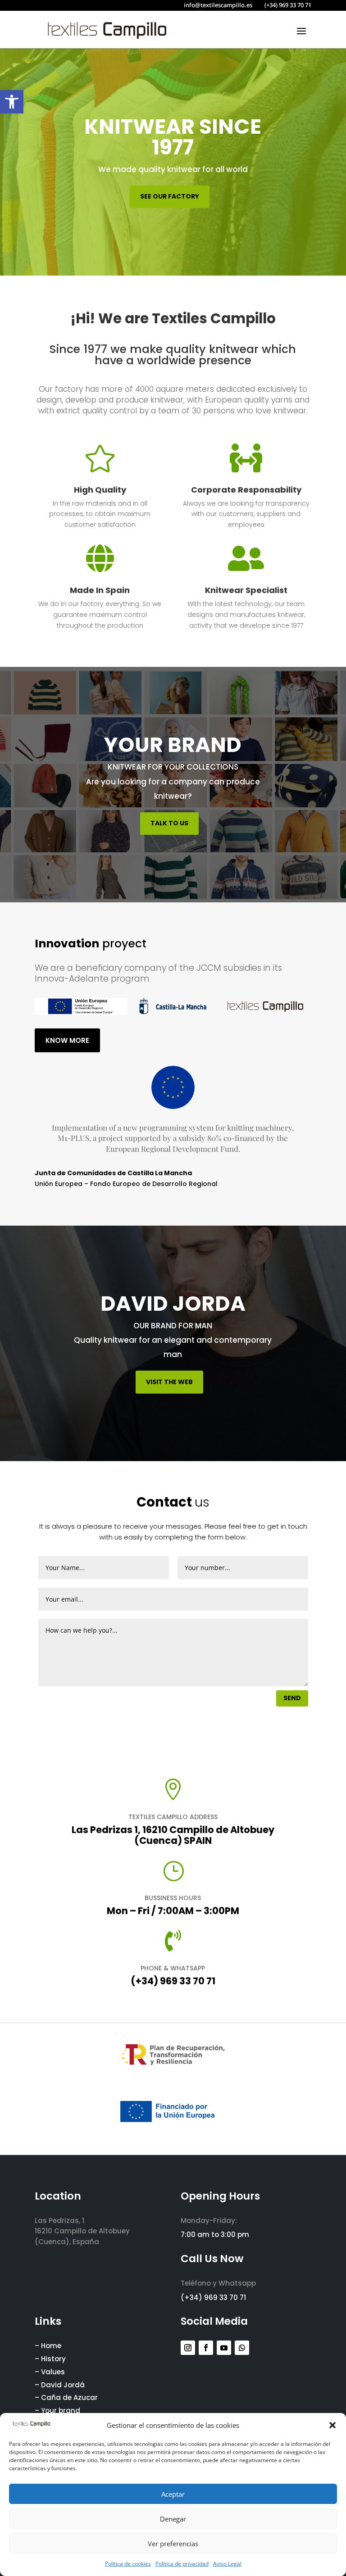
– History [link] (50, 2359)
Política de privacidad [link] (182, 2564)
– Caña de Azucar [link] (66, 2397)
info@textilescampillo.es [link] (218, 5)
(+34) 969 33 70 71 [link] (173, 1981)
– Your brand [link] (57, 2411)
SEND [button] (292, 1698)
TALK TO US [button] (169, 823)
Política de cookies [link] (128, 2564)
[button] (332, 2425)
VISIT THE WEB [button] (169, 1382)
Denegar (173, 2519)
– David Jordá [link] (60, 2385)
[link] (12, 102)
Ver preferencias (173, 2544)
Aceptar (173, 2494)
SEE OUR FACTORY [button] (170, 196)
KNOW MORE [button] (67, 1040)
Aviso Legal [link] (227, 2564)
